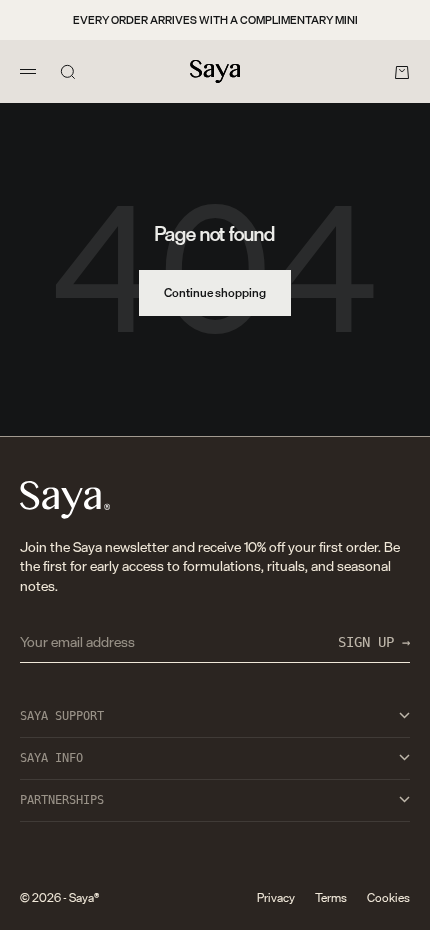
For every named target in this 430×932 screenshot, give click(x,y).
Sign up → (374, 642)
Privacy (276, 898)
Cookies (388, 898)
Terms (331, 898)
